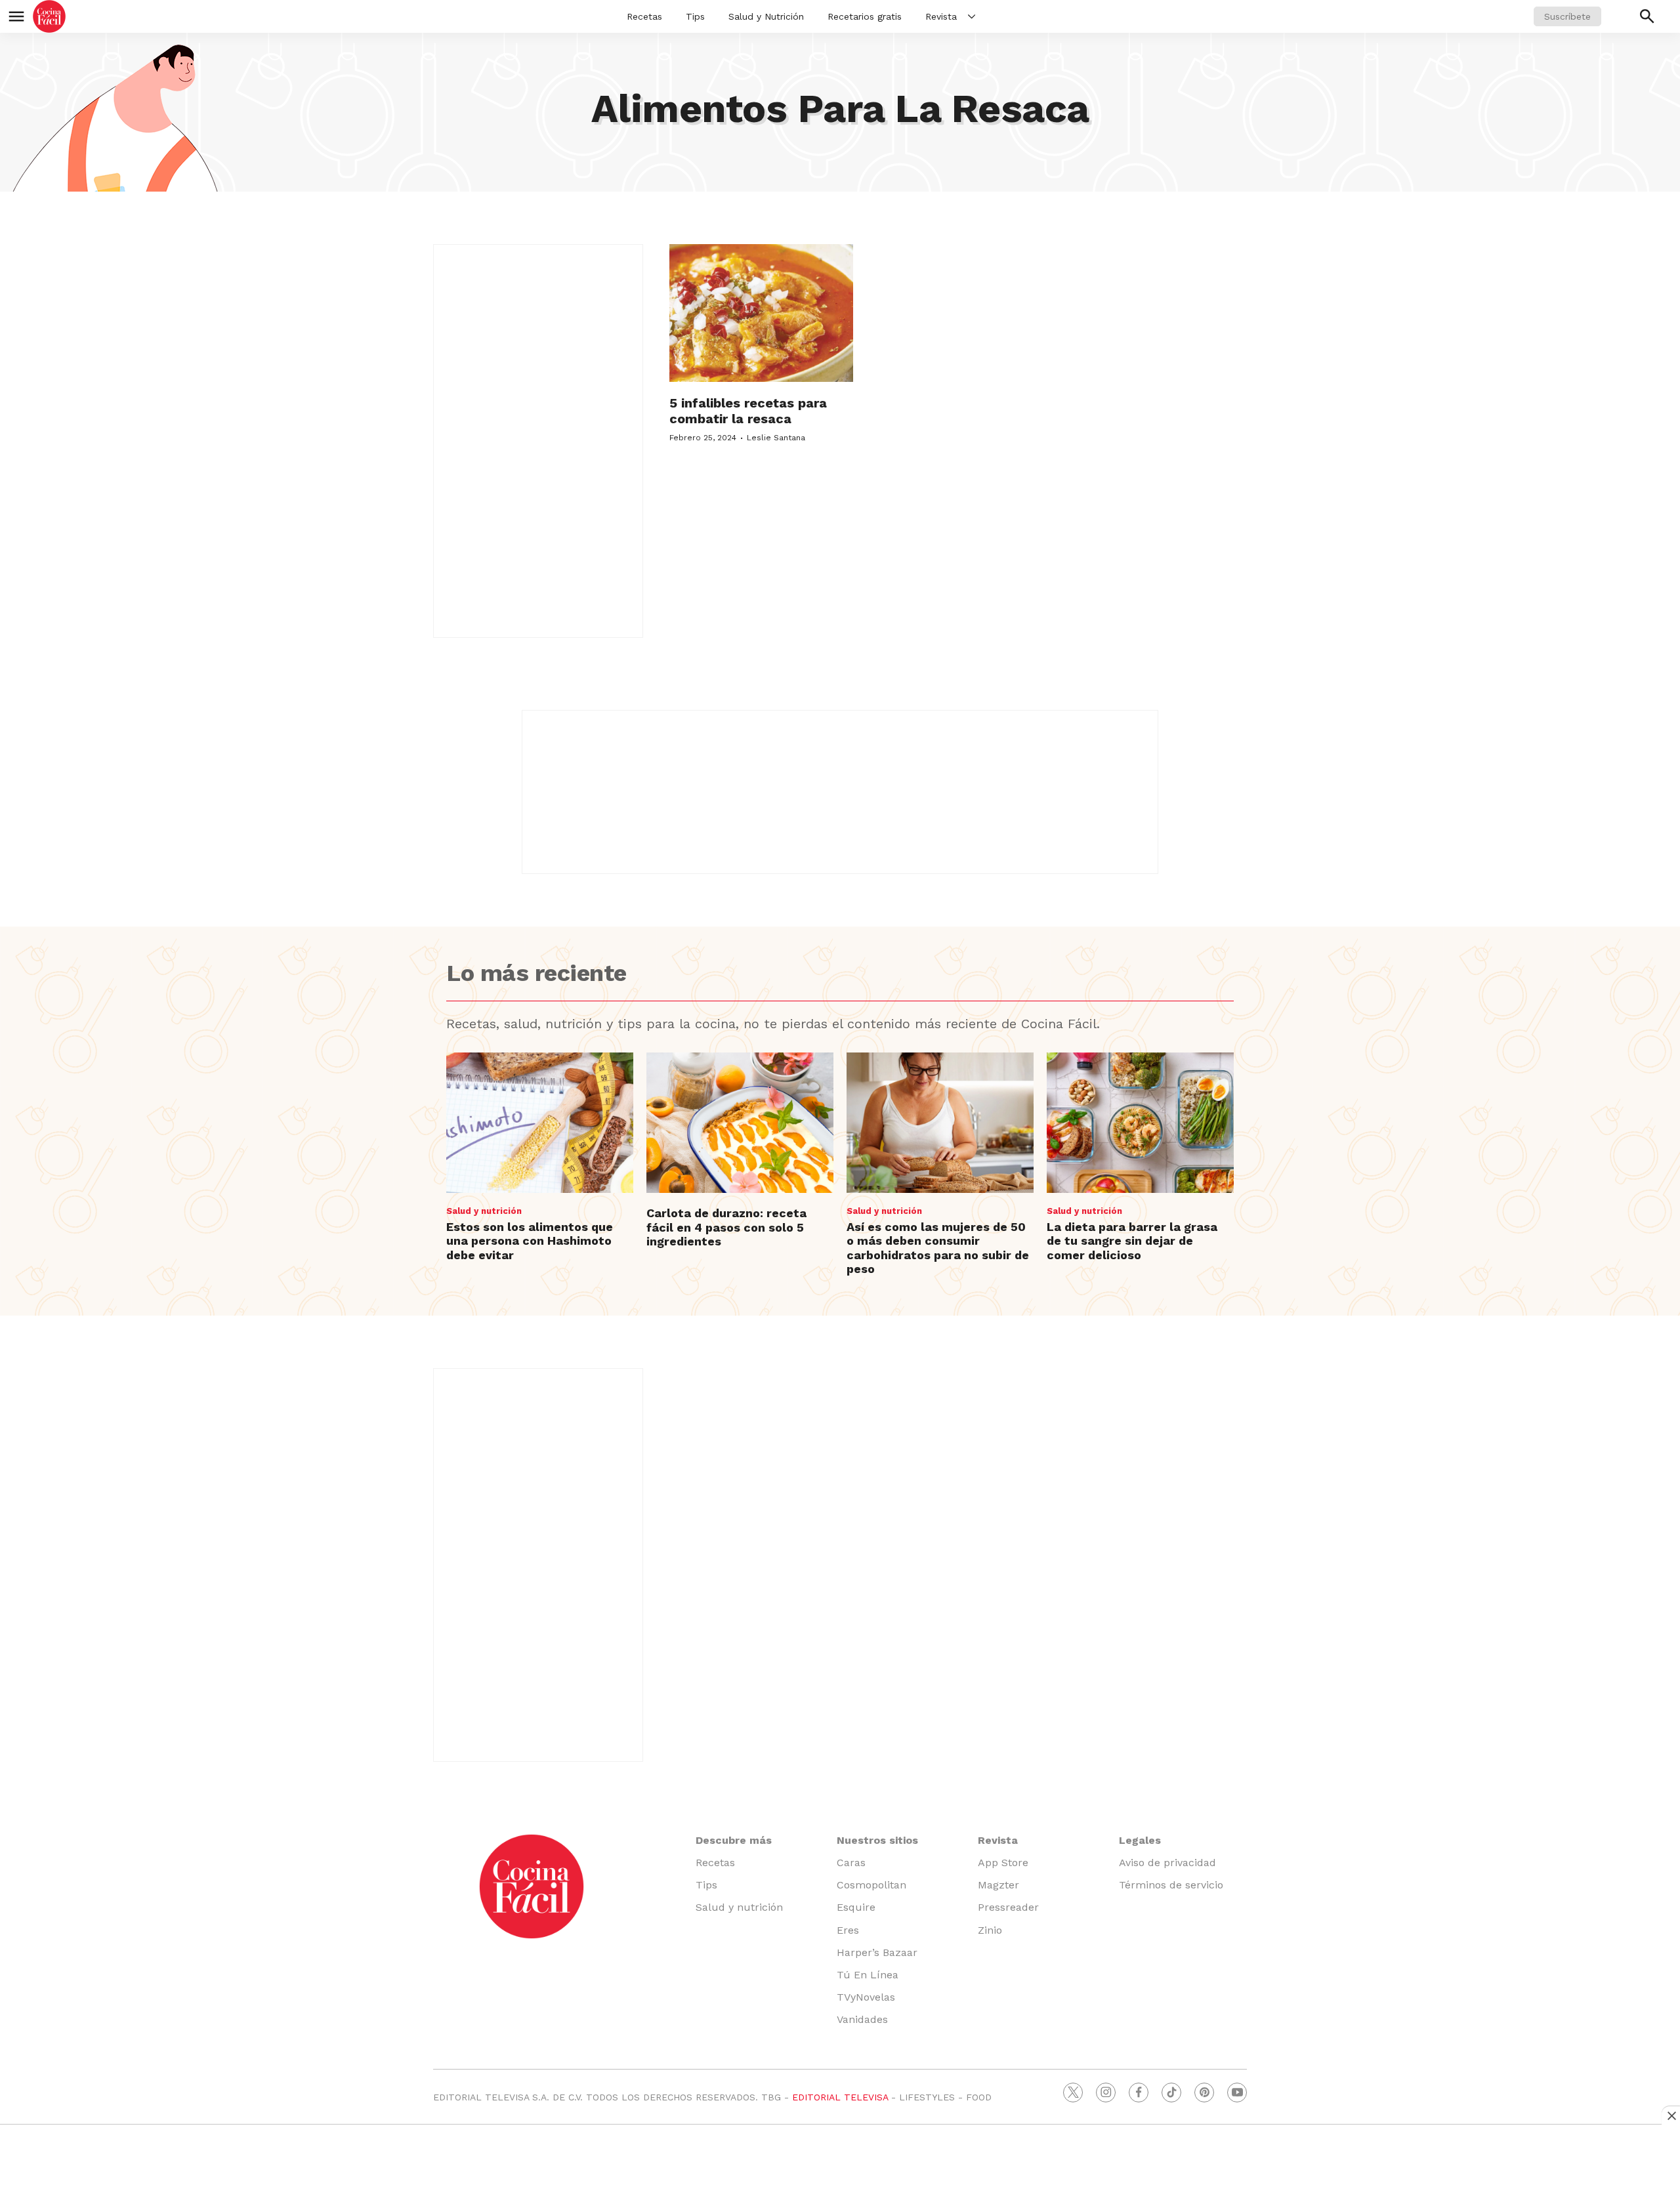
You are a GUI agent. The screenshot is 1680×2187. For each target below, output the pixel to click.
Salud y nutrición (484, 1211)
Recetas (644, 16)
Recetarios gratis (865, 16)
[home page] (49, 16)
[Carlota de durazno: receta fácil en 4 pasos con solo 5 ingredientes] (740, 1123)
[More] (972, 16)
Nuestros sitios (877, 1840)
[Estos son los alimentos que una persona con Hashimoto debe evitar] (540, 1123)
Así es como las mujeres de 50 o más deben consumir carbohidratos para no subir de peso (938, 1248)
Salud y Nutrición (766, 16)
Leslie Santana (776, 438)
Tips (695, 16)
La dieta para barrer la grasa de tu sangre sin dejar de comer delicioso (1132, 1241)
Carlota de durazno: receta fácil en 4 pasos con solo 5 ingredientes (726, 1227)
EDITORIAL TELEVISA (840, 2097)
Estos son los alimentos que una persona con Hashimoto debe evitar (530, 1241)
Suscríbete (1567, 16)
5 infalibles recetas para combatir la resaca (748, 411)
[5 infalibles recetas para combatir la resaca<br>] (761, 313)
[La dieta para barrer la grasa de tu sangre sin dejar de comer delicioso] (1140, 1123)
